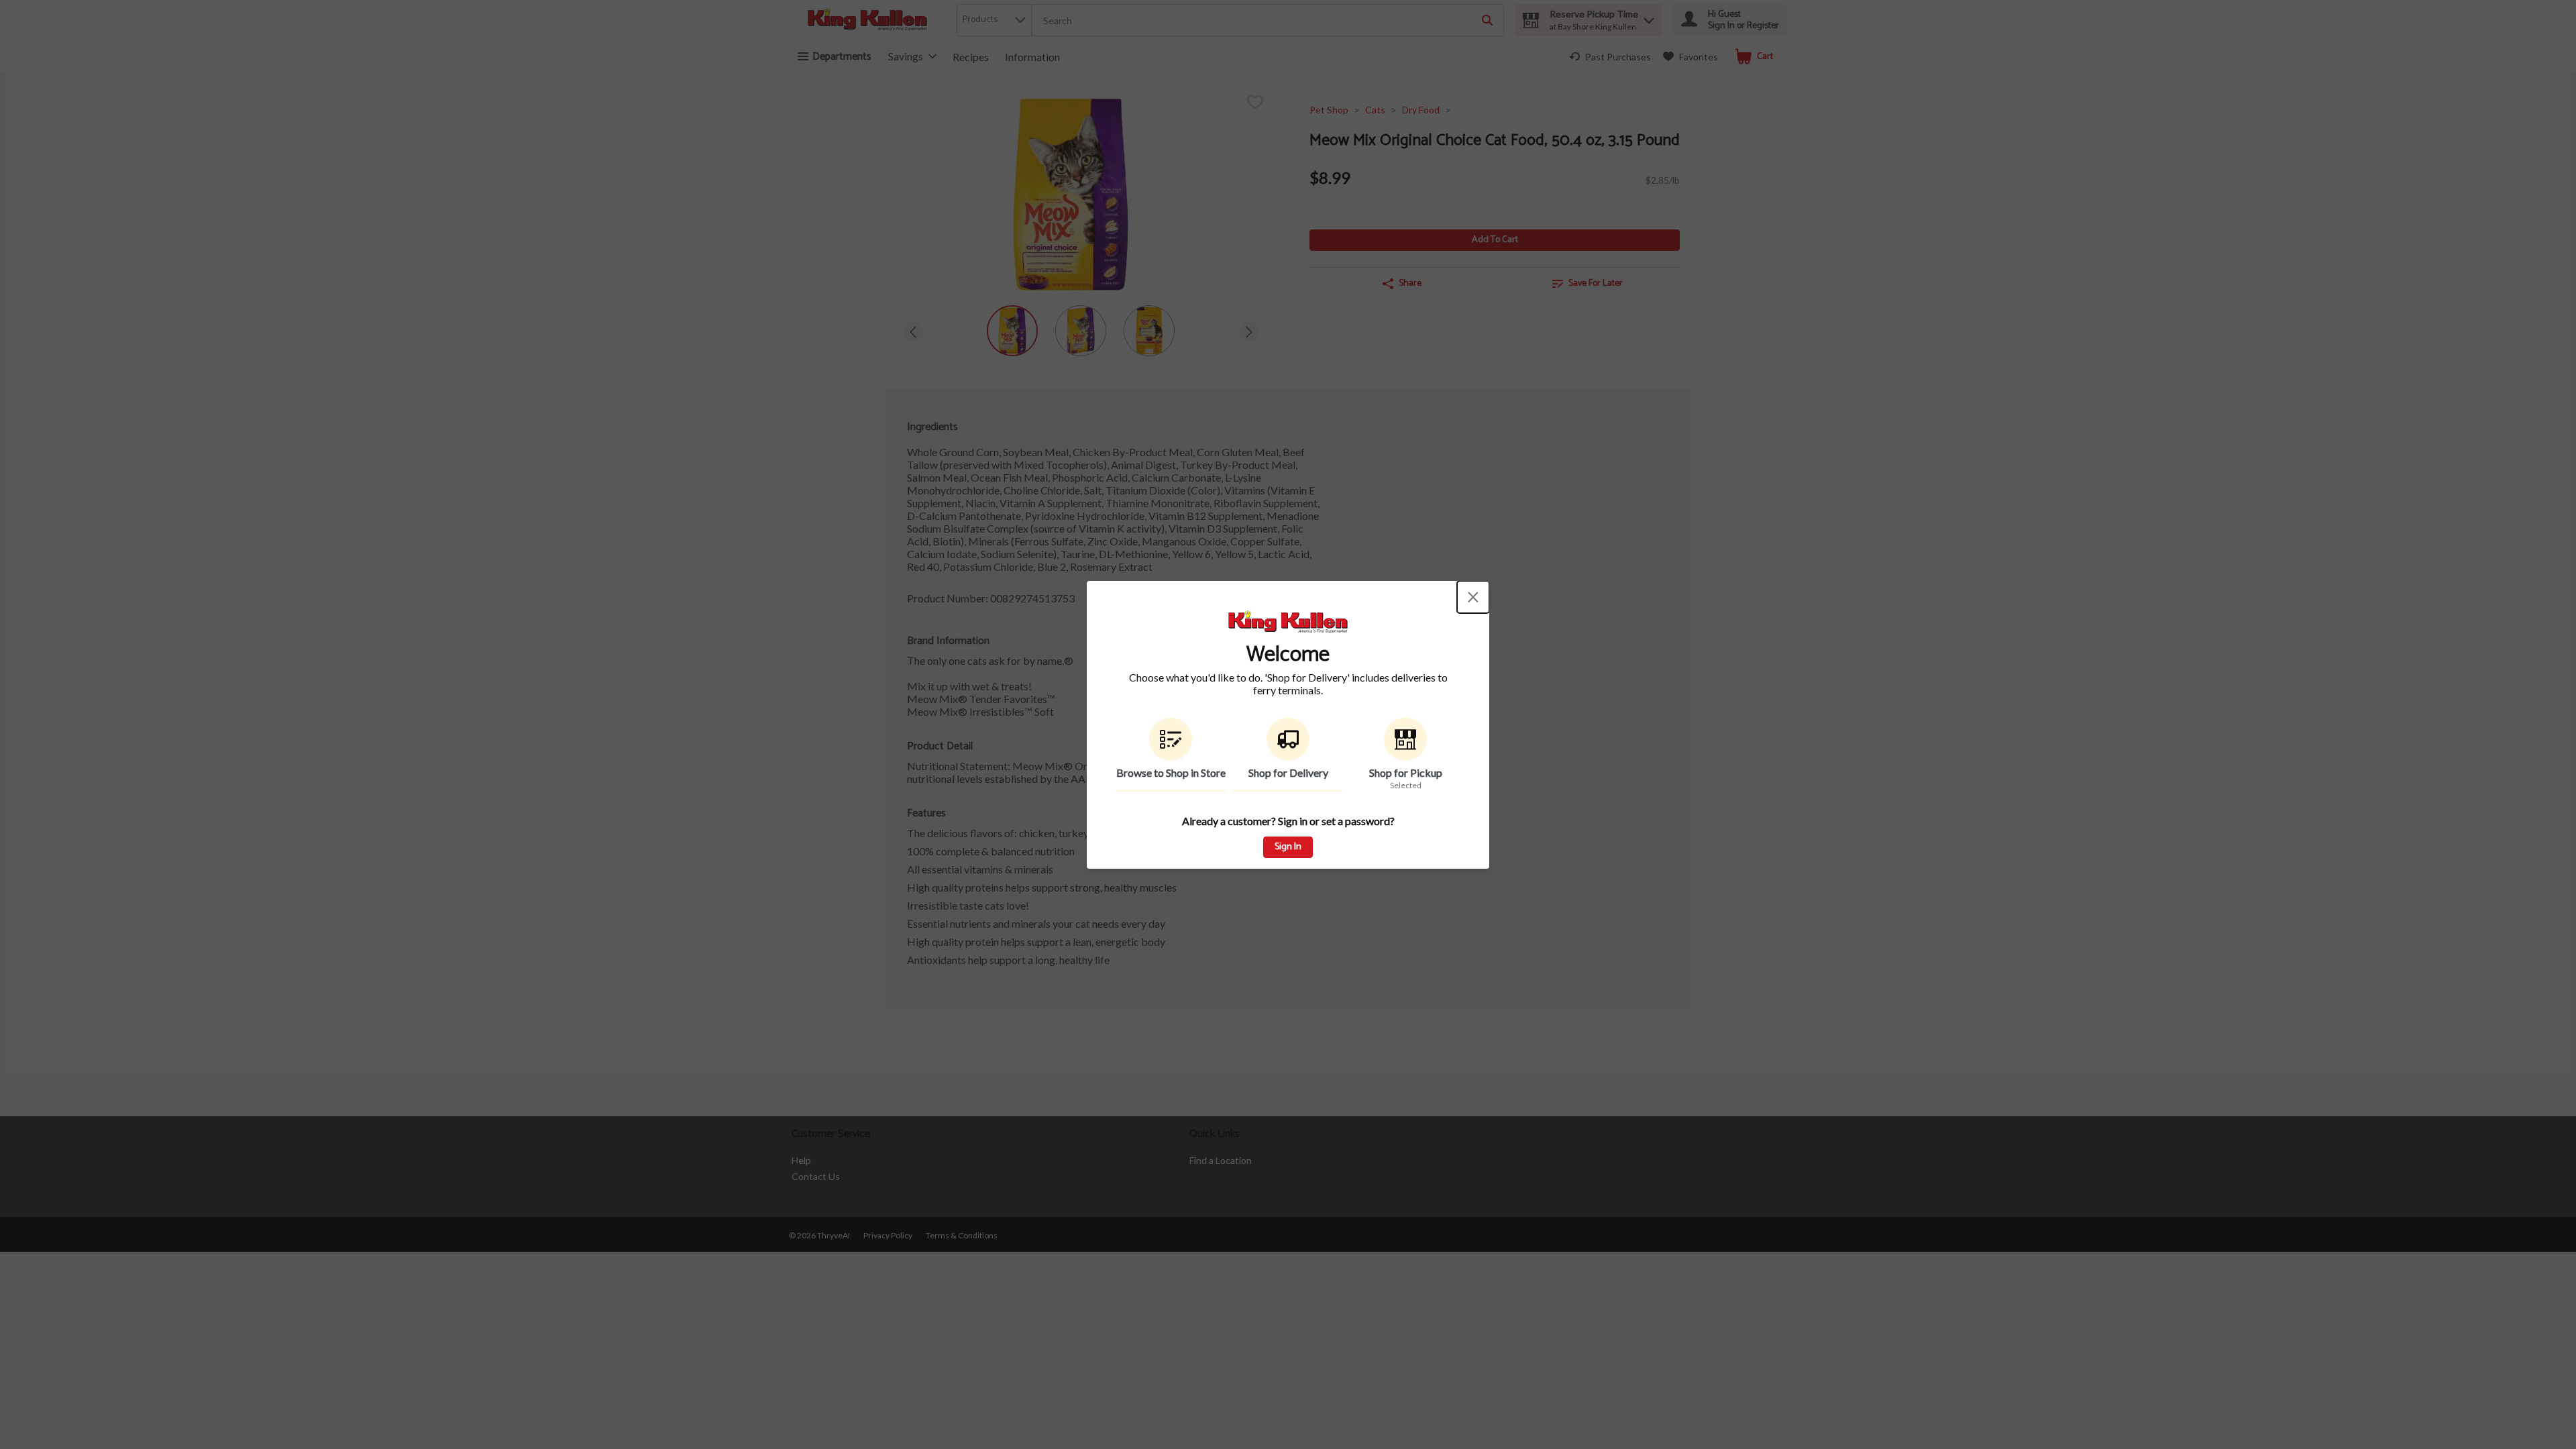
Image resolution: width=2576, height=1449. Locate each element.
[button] (1171, 755)
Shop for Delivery (1288, 772)
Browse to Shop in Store (1171, 772)
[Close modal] (1473, 597)
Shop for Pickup (1406, 772)
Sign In (1288, 847)
